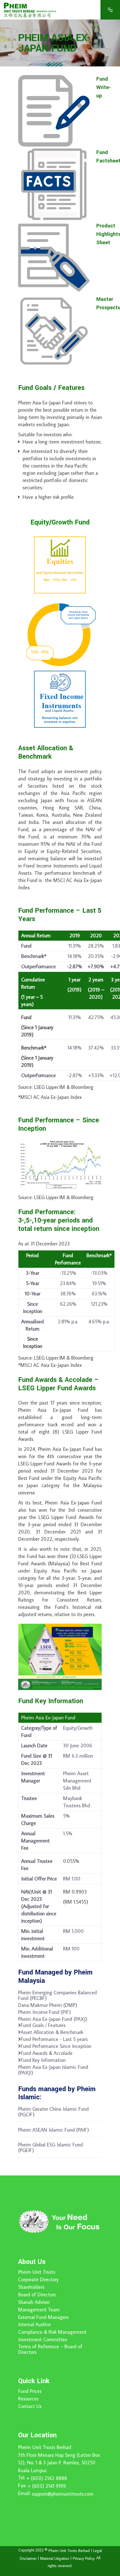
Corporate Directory (38, 2280)
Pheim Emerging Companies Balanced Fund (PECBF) (57, 1995)
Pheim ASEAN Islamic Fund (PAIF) (54, 2130)
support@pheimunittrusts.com (63, 2494)
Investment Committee (43, 2340)
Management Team (39, 2310)
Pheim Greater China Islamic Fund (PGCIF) (53, 2112)
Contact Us (30, 2406)
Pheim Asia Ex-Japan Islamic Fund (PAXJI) (53, 2070)
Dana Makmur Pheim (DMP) (48, 2005)
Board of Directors (37, 2295)
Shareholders (31, 2287)
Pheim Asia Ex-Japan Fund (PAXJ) (53, 2019)
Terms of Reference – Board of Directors (50, 2349)
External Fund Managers (43, 2317)
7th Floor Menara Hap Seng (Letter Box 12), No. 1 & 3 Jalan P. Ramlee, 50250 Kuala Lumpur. (59, 2463)
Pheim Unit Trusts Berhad (45, 2447)
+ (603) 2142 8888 (47, 2478)
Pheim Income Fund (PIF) (45, 2012)
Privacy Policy (84, 2558)
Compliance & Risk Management (52, 2332)
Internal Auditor (34, 2325)
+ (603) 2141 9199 (47, 2486)
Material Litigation (55, 2558)
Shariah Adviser (34, 2302)
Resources (28, 2399)
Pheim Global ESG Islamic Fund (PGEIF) (51, 2148)
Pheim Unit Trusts (37, 2272)
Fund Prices (30, 2391)
